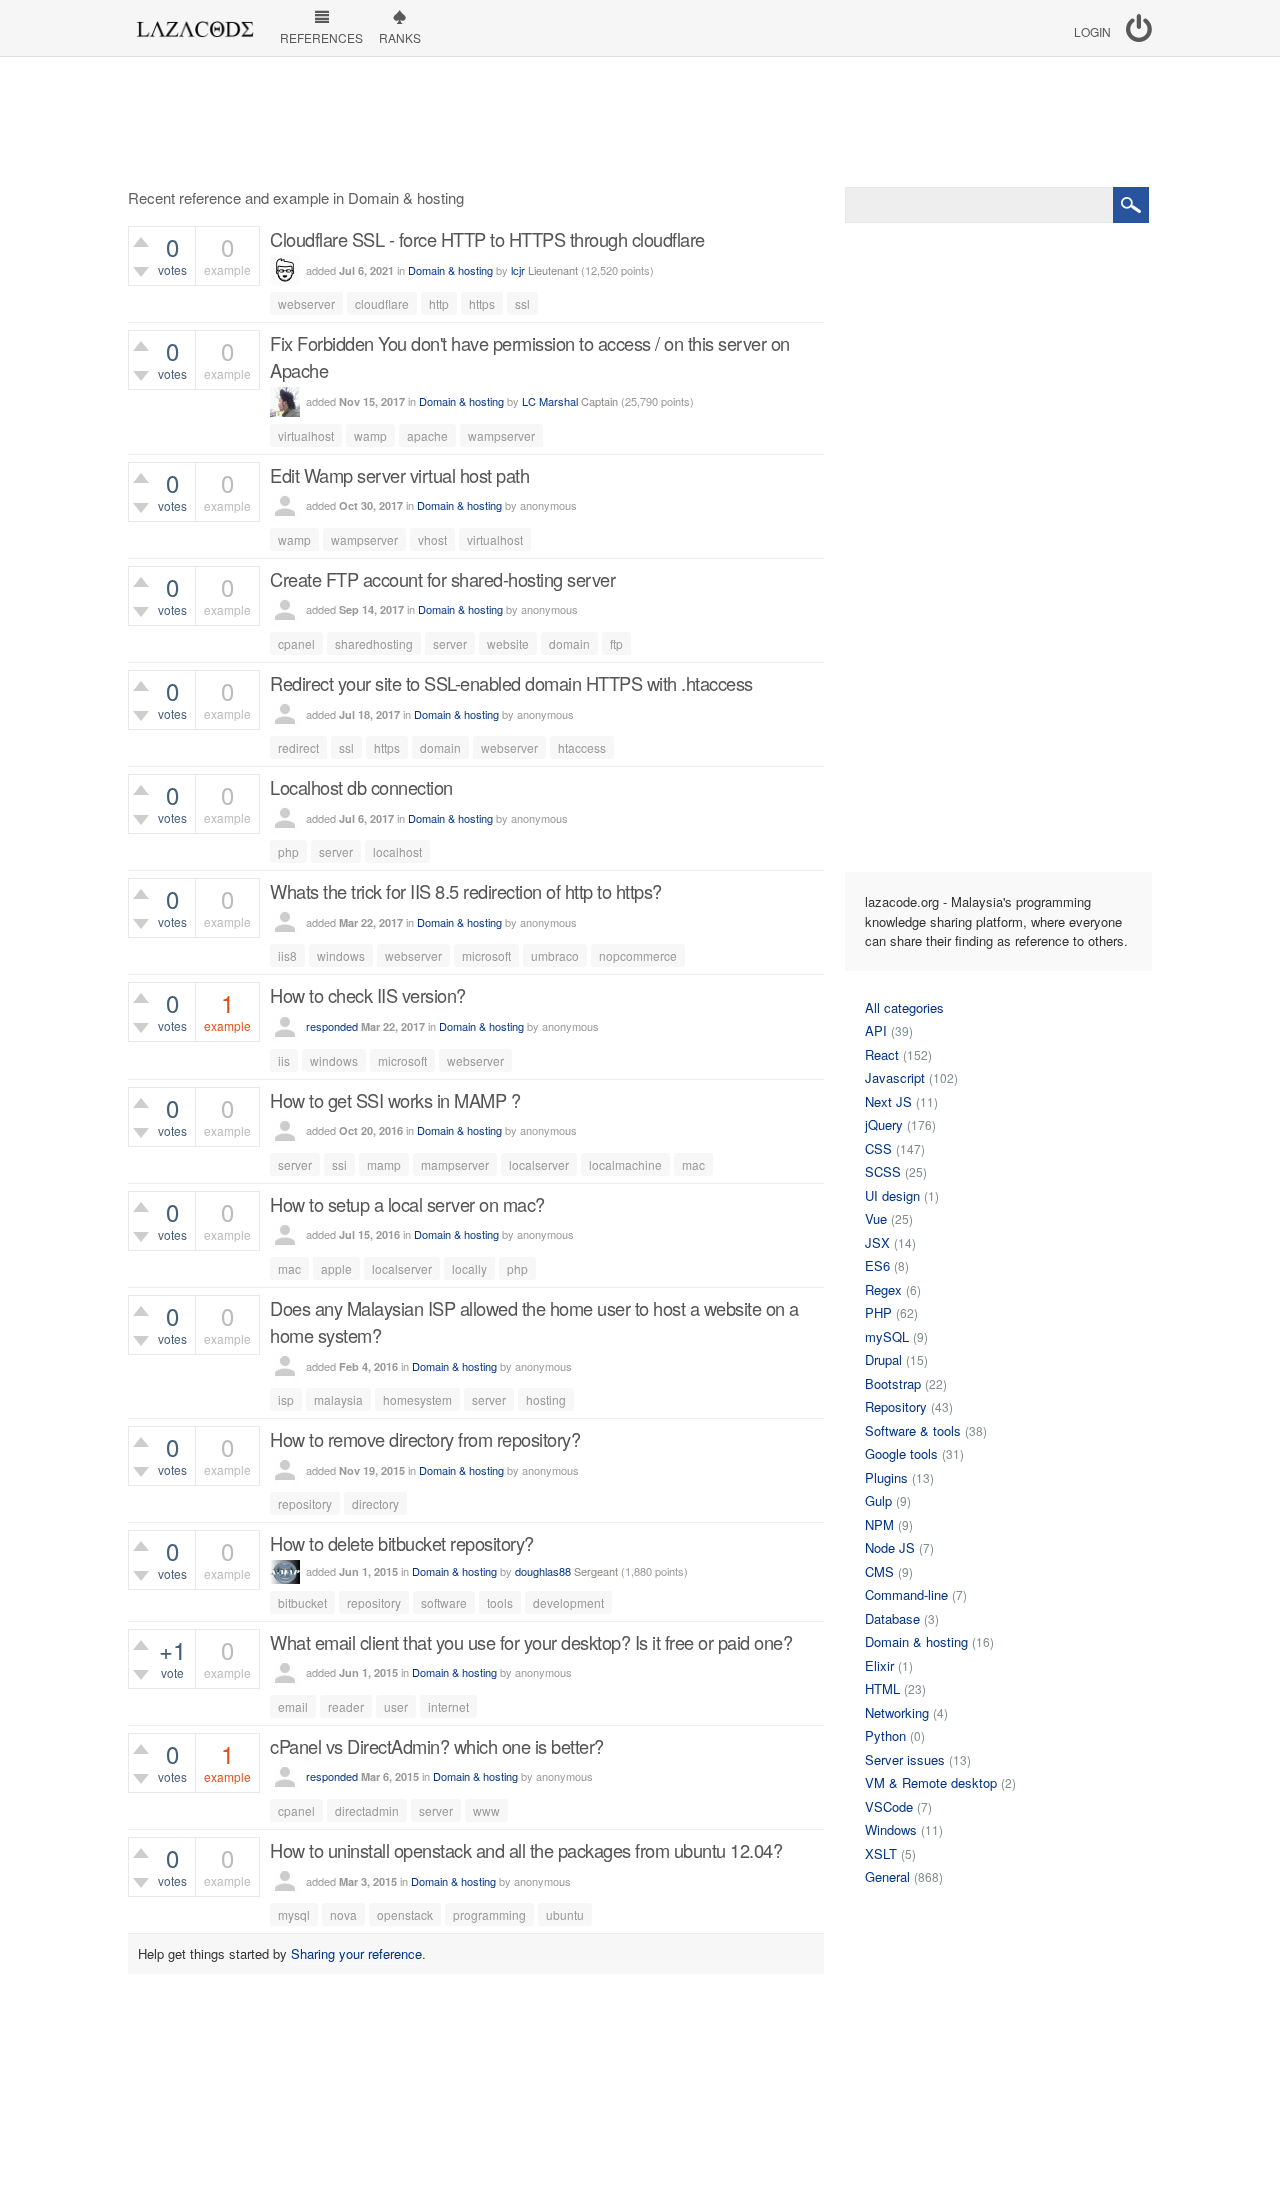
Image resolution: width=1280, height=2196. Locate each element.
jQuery (884, 1124)
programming (489, 1914)
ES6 (877, 1265)
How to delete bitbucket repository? (402, 1543)
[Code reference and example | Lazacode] (194, 24)
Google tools (901, 1453)
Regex (883, 1289)
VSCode (889, 1806)
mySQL (887, 1336)
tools (500, 1602)
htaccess (582, 747)
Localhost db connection (361, 787)
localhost (397, 851)
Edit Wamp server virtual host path (399, 475)
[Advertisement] (640, 122)
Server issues (905, 1759)
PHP (878, 1312)
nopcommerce (638, 955)
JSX (877, 1242)
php (288, 851)
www (486, 1810)
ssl (522, 303)
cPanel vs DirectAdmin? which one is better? (437, 1746)
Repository (896, 1406)
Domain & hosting (450, 270)
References (321, 37)
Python (885, 1735)
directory (375, 1503)
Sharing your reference (356, 1953)
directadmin (367, 1810)
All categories (904, 1007)
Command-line (906, 1594)
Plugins (886, 1477)
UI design (892, 1195)
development (568, 1602)
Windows (891, 1829)
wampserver (501, 435)
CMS (879, 1571)
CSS (878, 1148)
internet (448, 1706)
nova (343, 1914)
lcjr (518, 270)
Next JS (888, 1101)
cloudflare (382, 303)
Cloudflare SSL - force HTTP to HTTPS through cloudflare (487, 239)
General (887, 1876)
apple (336, 1268)
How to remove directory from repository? (425, 1439)
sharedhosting (374, 643)
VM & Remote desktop (931, 1782)
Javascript (895, 1077)
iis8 (287, 955)
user (396, 1706)
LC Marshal (550, 401)
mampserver (455, 1164)
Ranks (400, 37)
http (439, 303)
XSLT (881, 1853)
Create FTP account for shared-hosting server (442, 579)
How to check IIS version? (368, 995)
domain (569, 643)
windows (341, 955)
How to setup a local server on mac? (407, 1204)
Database (892, 1618)
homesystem (417, 1399)
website (508, 643)
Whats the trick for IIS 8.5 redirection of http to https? (466, 891)
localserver (539, 1164)
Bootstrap (893, 1383)
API (876, 1030)
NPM (879, 1524)
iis (284, 1060)
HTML (882, 1688)
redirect (298, 747)
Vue (876, 1218)
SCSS (883, 1171)
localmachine (625, 1164)
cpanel (296, 643)
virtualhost (306, 435)
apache (427, 435)
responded (332, 1026)
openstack (405, 1914)
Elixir (879, 1665)
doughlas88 (543, 1571)
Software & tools (913, 1430)
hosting (546, 1399)
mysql (294, 1914)
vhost (432, 539)
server (450, 643)
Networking (897, 1712)
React (882, 1054)
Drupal (883, 1359)
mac (693, 1164)
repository (305, 1503)
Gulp (878, 1500)
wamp (370, 435)
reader (346, 1706)
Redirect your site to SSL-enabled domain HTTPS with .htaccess (511, 683)
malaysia (338, 1399)
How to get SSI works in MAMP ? (395, 1100)
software (444, 1602)
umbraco (555, 955)
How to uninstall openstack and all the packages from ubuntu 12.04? (526, 1850)
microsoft (486, 955)
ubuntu (565, 1914)
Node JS (890, 1547)
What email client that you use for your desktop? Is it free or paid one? (531, 1642)
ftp (616, 643)
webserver (306, 303)
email (293, 1706)
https (482, 303)
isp (286, 1399)
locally (469, 1268)
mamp (384, 1164)
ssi (339, 1164)
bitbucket (302, 1602)
